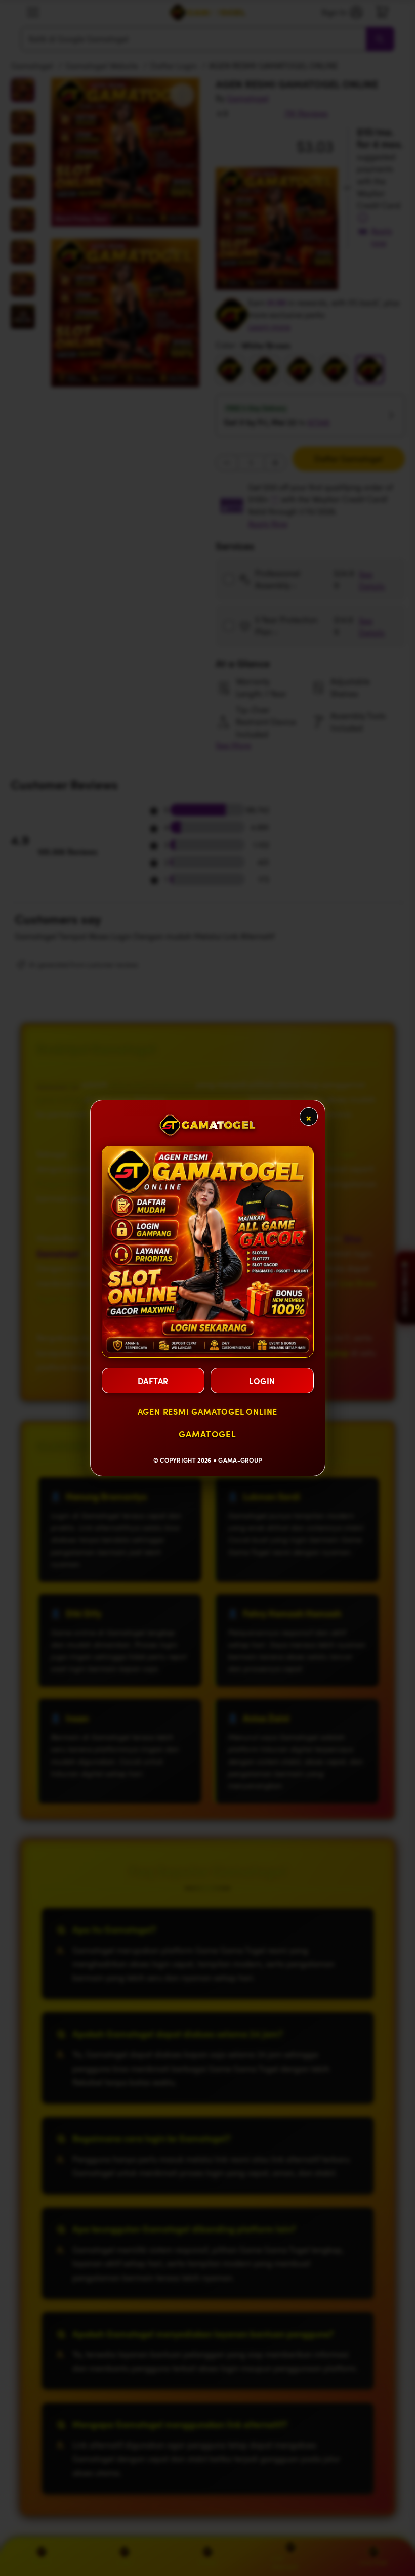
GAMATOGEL (207, 1434)
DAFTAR (153, 1381)
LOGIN (262, 1381)
